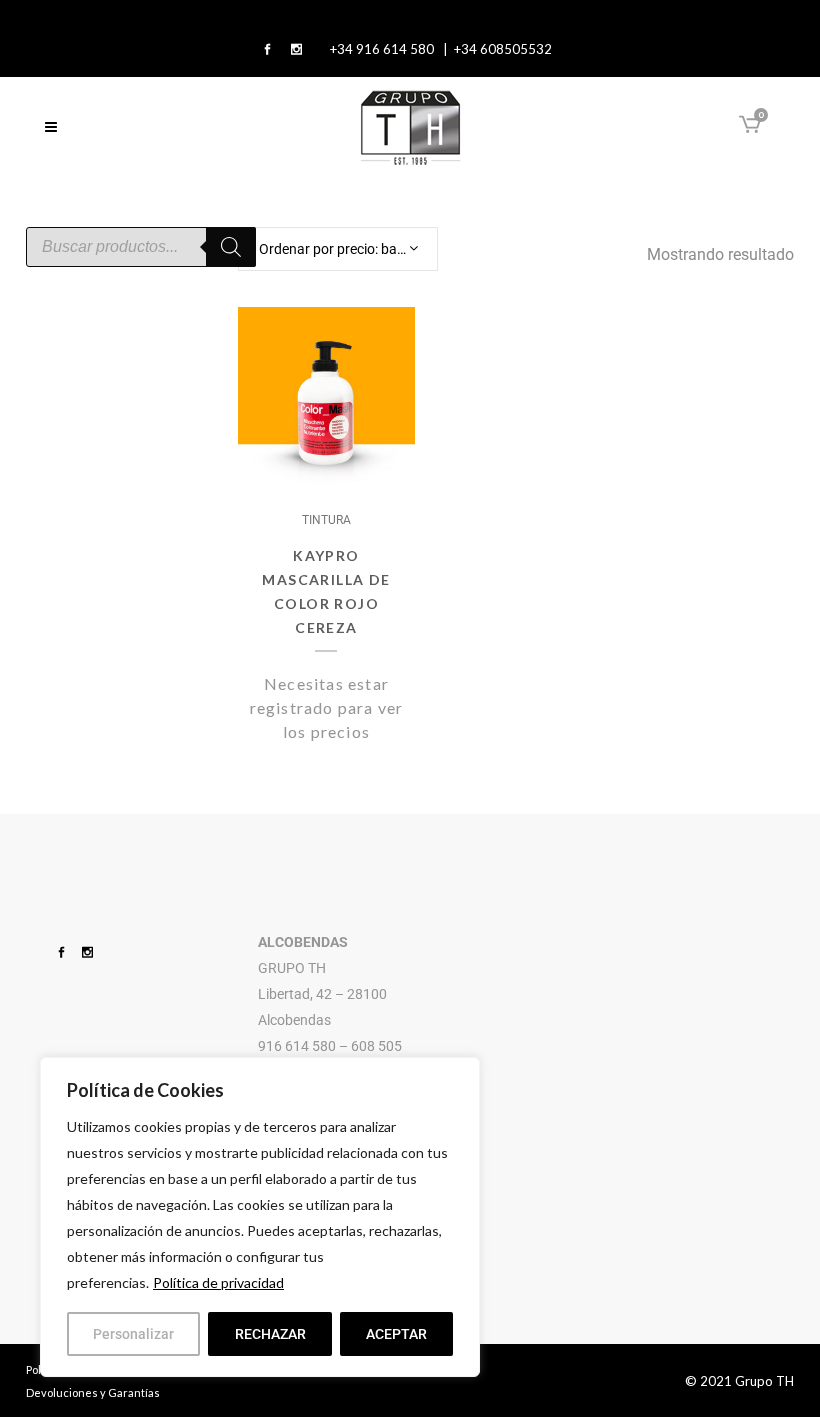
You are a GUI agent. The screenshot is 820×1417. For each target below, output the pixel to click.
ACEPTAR (396, 1334)
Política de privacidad (218, 1282)
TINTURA (326, 520)
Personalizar (133, 1334)
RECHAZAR (270, 1334)
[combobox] (338, 249)
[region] (260, 1217)
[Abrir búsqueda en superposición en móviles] (141, 247)
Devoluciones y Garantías (93, 1392)
